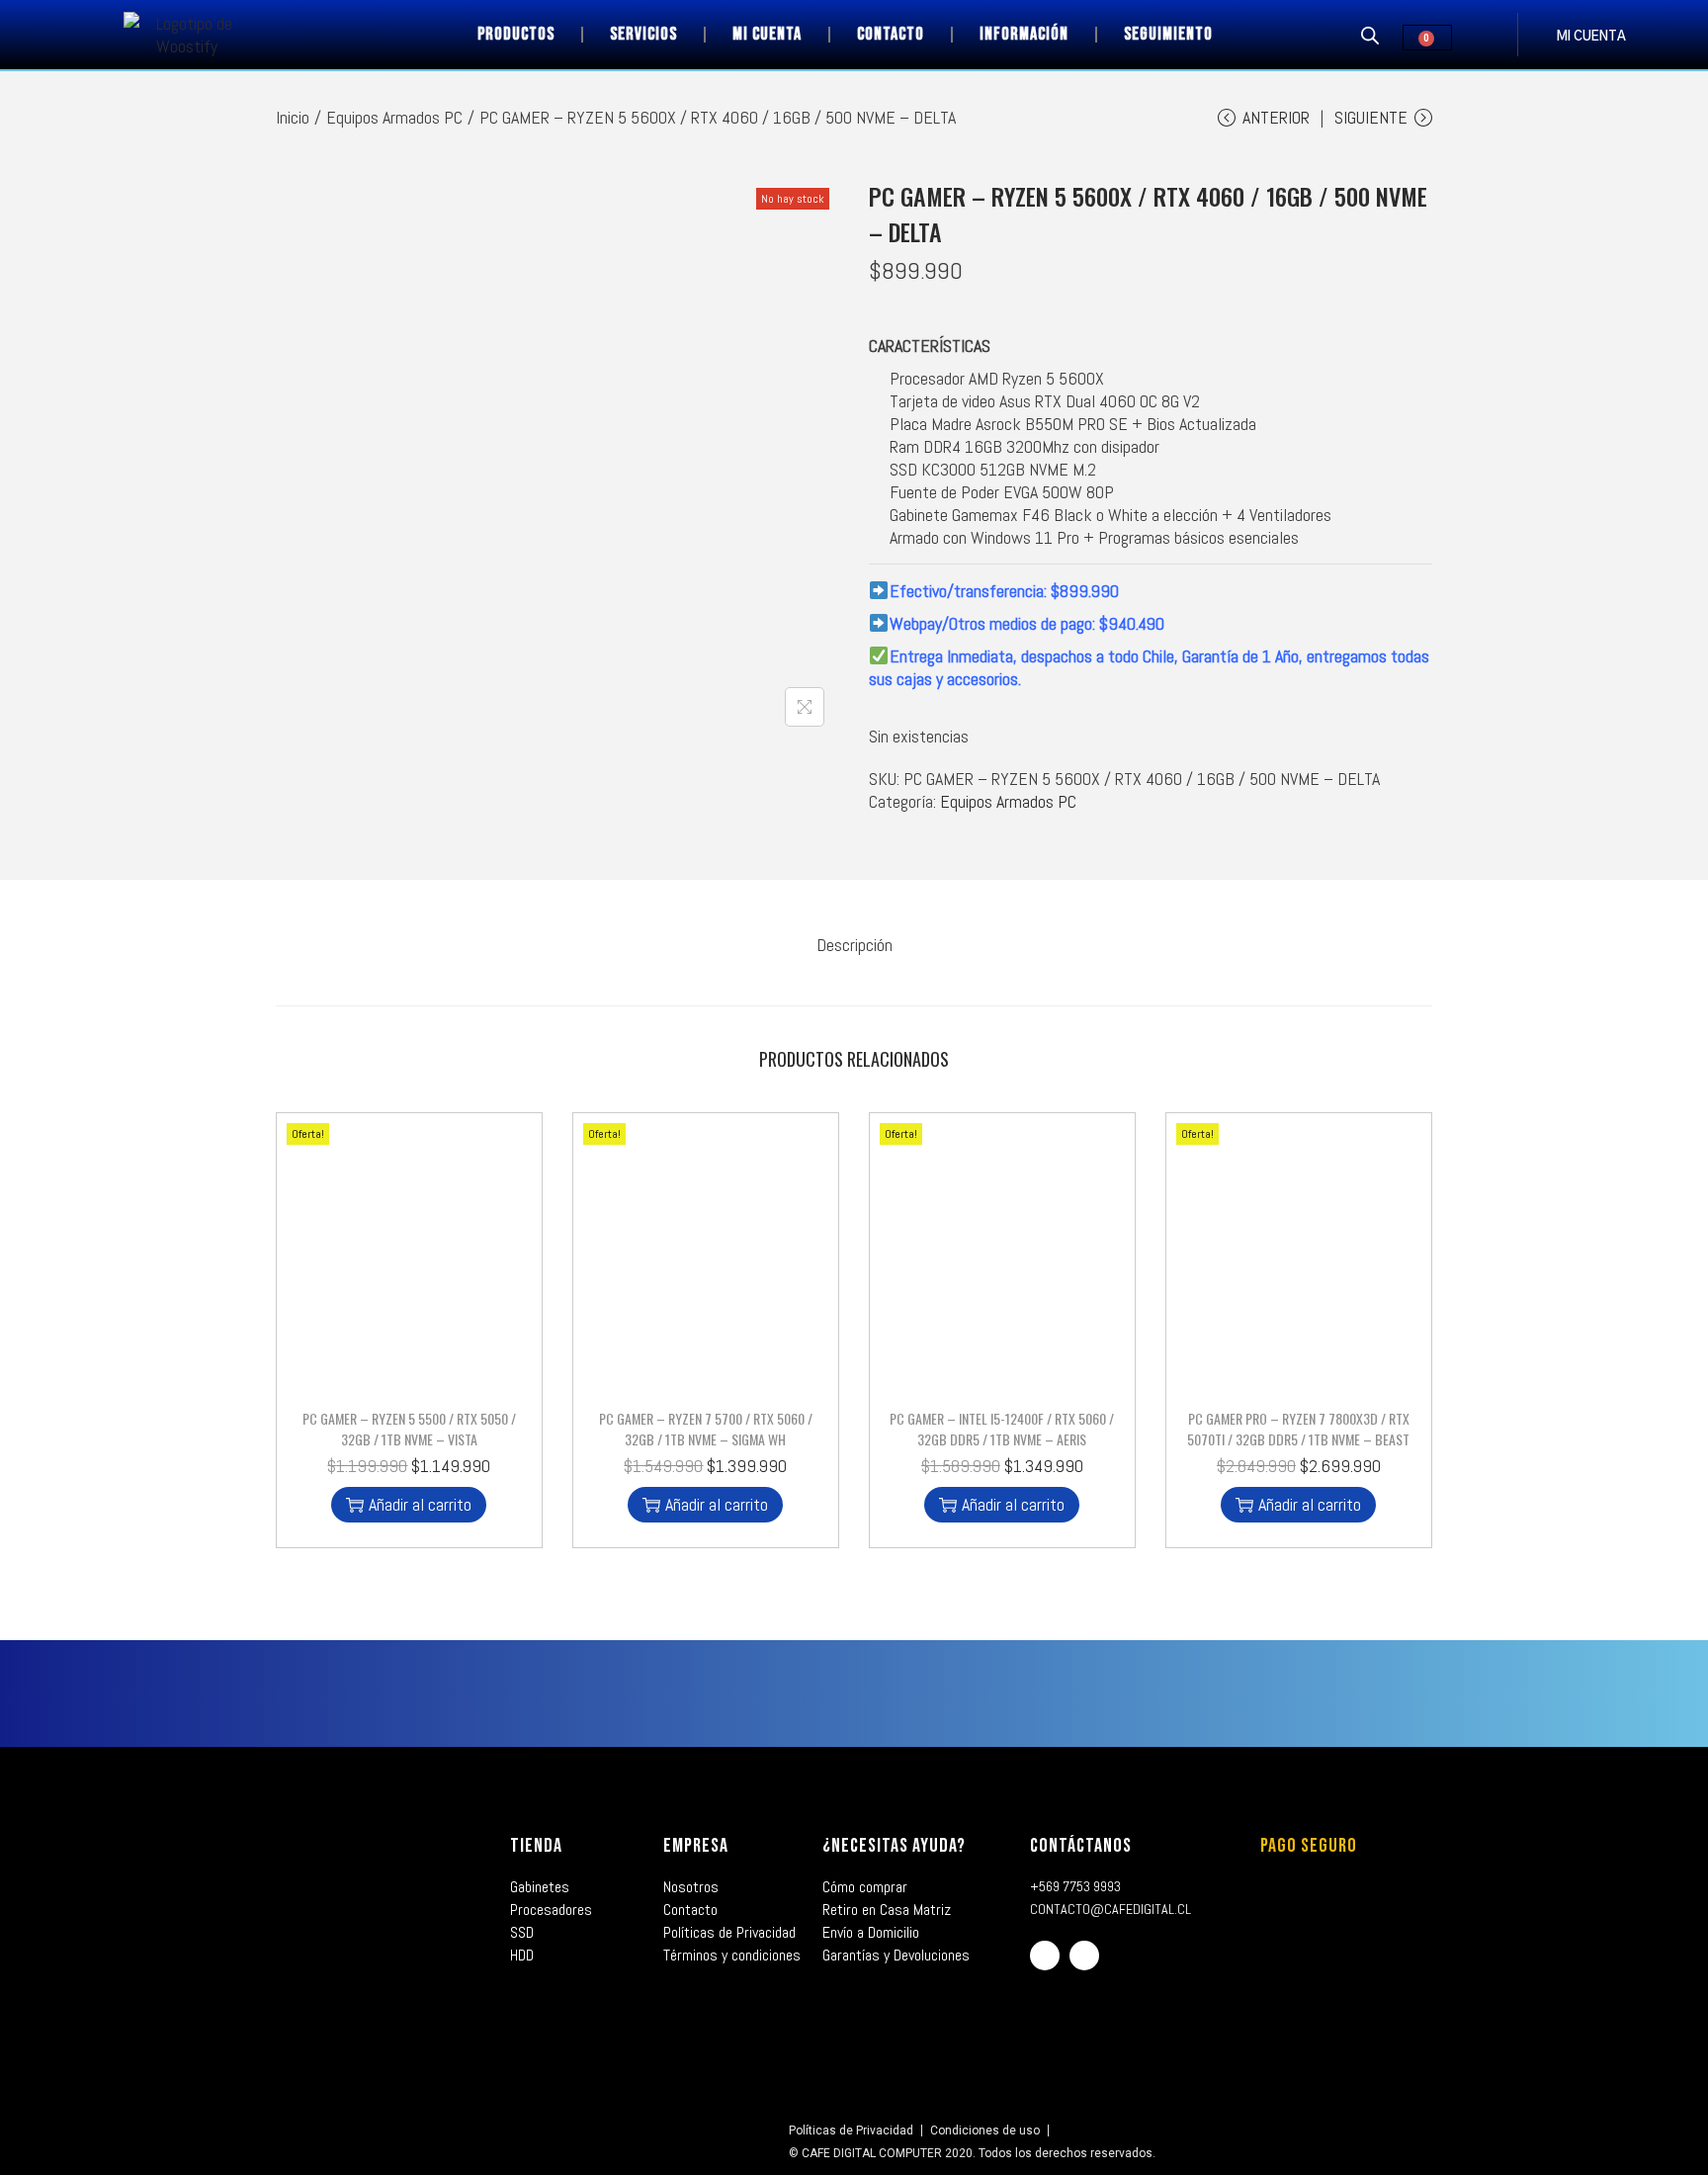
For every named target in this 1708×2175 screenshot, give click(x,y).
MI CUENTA (1591, 37)
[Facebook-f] (1045, 1956)
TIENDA (536, 1846)
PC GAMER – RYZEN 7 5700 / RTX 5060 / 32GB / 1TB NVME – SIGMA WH (706, 1429)
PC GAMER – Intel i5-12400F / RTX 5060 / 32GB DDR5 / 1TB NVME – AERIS (1002, 1429)
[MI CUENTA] (1537, 35)
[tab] (854, 945)
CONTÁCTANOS (1081, 1846)
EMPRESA (696, 1846)
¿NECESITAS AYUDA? (894, 1846)
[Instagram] (1084, 1956)
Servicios (643, 34)
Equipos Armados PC (394, 117)
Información (1024, 34)
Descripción (854, 945)
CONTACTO (891, 34)
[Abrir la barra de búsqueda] (1370, 35)
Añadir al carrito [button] (420, 1504)
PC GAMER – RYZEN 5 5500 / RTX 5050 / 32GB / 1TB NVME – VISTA (409, 1429)
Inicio (293, 117)
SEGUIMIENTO (1168, 34)
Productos (516, 34)
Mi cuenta (767, 34)
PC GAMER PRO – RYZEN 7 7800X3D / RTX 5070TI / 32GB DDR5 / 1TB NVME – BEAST (1298, 1429)
